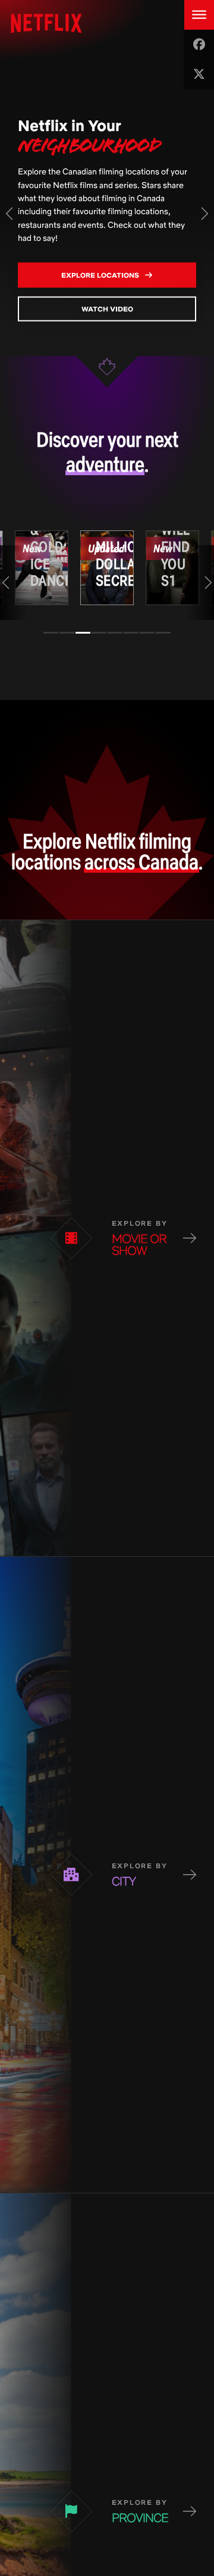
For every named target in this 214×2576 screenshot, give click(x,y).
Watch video (107, 308)
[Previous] (10, 214)
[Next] (204, 214)
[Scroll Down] (107, 362)
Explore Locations (101, 274)
